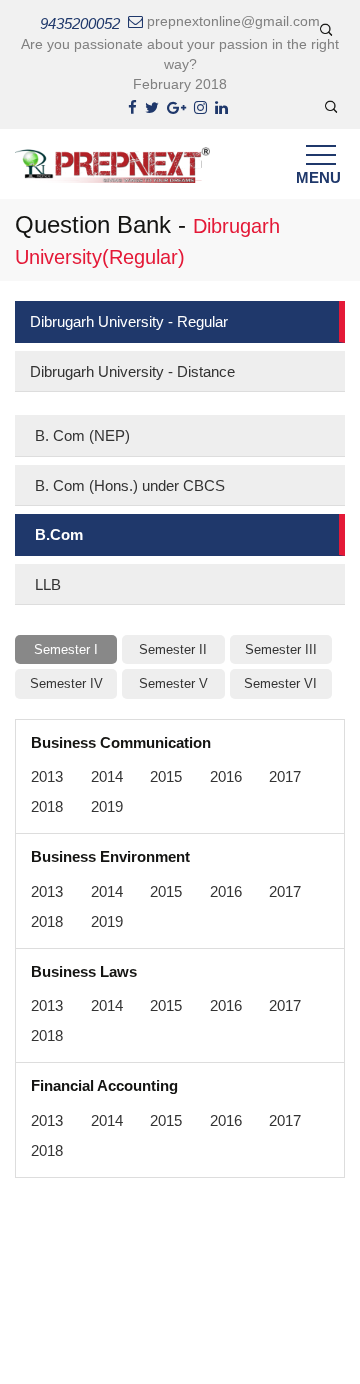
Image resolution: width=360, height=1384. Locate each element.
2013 (47, 776)
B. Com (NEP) (82, 435)
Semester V (173, 683)
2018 (47, 806)
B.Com (59, 534)
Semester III (281, 649)
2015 (166, 776)
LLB (48, 584)
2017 (285, 776)
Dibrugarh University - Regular (129, 321)
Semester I (66, 649)
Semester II (173, 649)
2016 (226, 776)
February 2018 (180, 84)
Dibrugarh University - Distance (132, 371)
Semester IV (66, 683)
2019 (107, 806)
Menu (318, 177)
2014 (107, 776)
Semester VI (280, 683)
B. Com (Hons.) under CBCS (130, 485)
